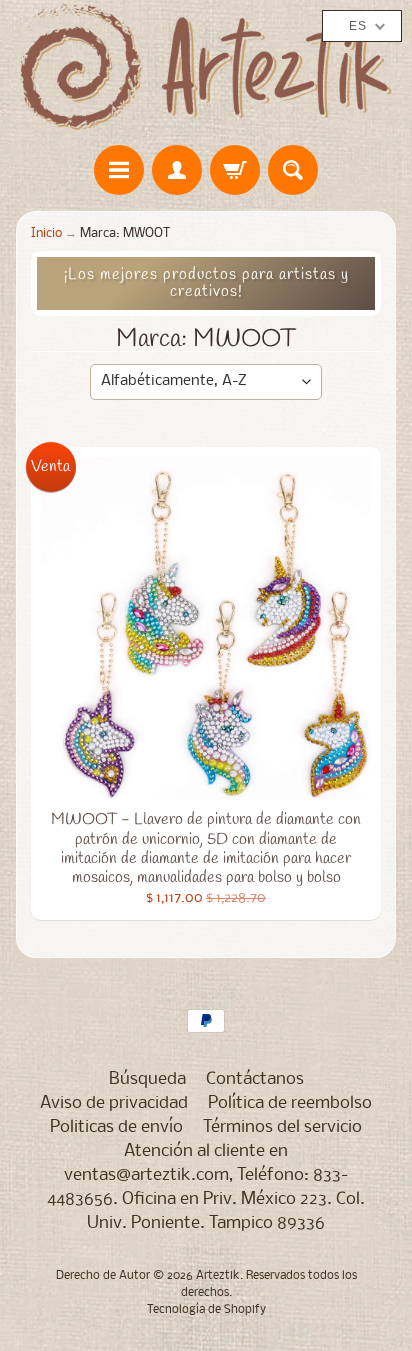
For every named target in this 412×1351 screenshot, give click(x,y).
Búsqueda (147, 1079)
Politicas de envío (116, 1127)
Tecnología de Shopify (206, 1310)
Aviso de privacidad (114, 1103)
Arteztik (218, 1276)
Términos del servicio (282, 1127)
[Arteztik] (206, 67)
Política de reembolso (290, 1103)
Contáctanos (255, 1079)
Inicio (46, 233)
